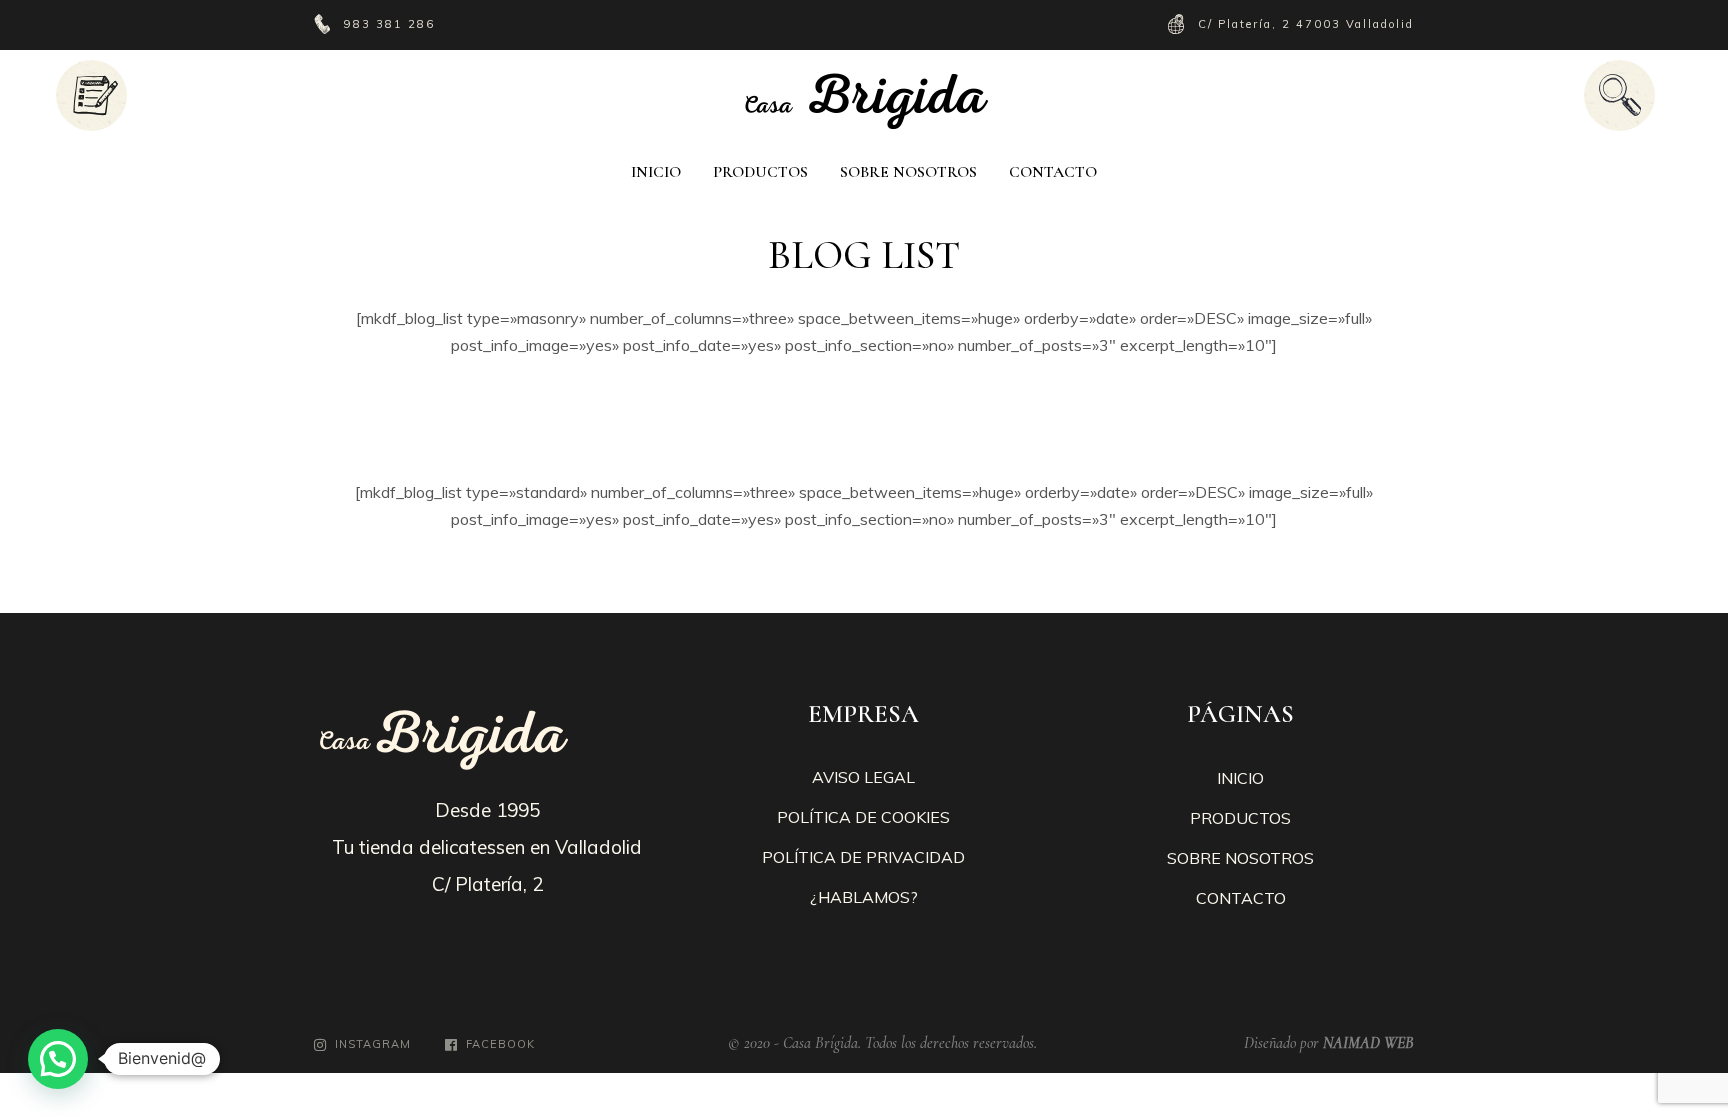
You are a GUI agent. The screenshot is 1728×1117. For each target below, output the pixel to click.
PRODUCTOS (1240, 818)
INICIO (1240, 778)
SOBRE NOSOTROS (1240, 858)
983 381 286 (392, 24)
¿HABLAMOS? (864, 897)
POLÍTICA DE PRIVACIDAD (863, 857)
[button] (58, 1059)
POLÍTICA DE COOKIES (863, 817)
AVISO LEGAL (863, 777)
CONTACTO (1241, 898)
